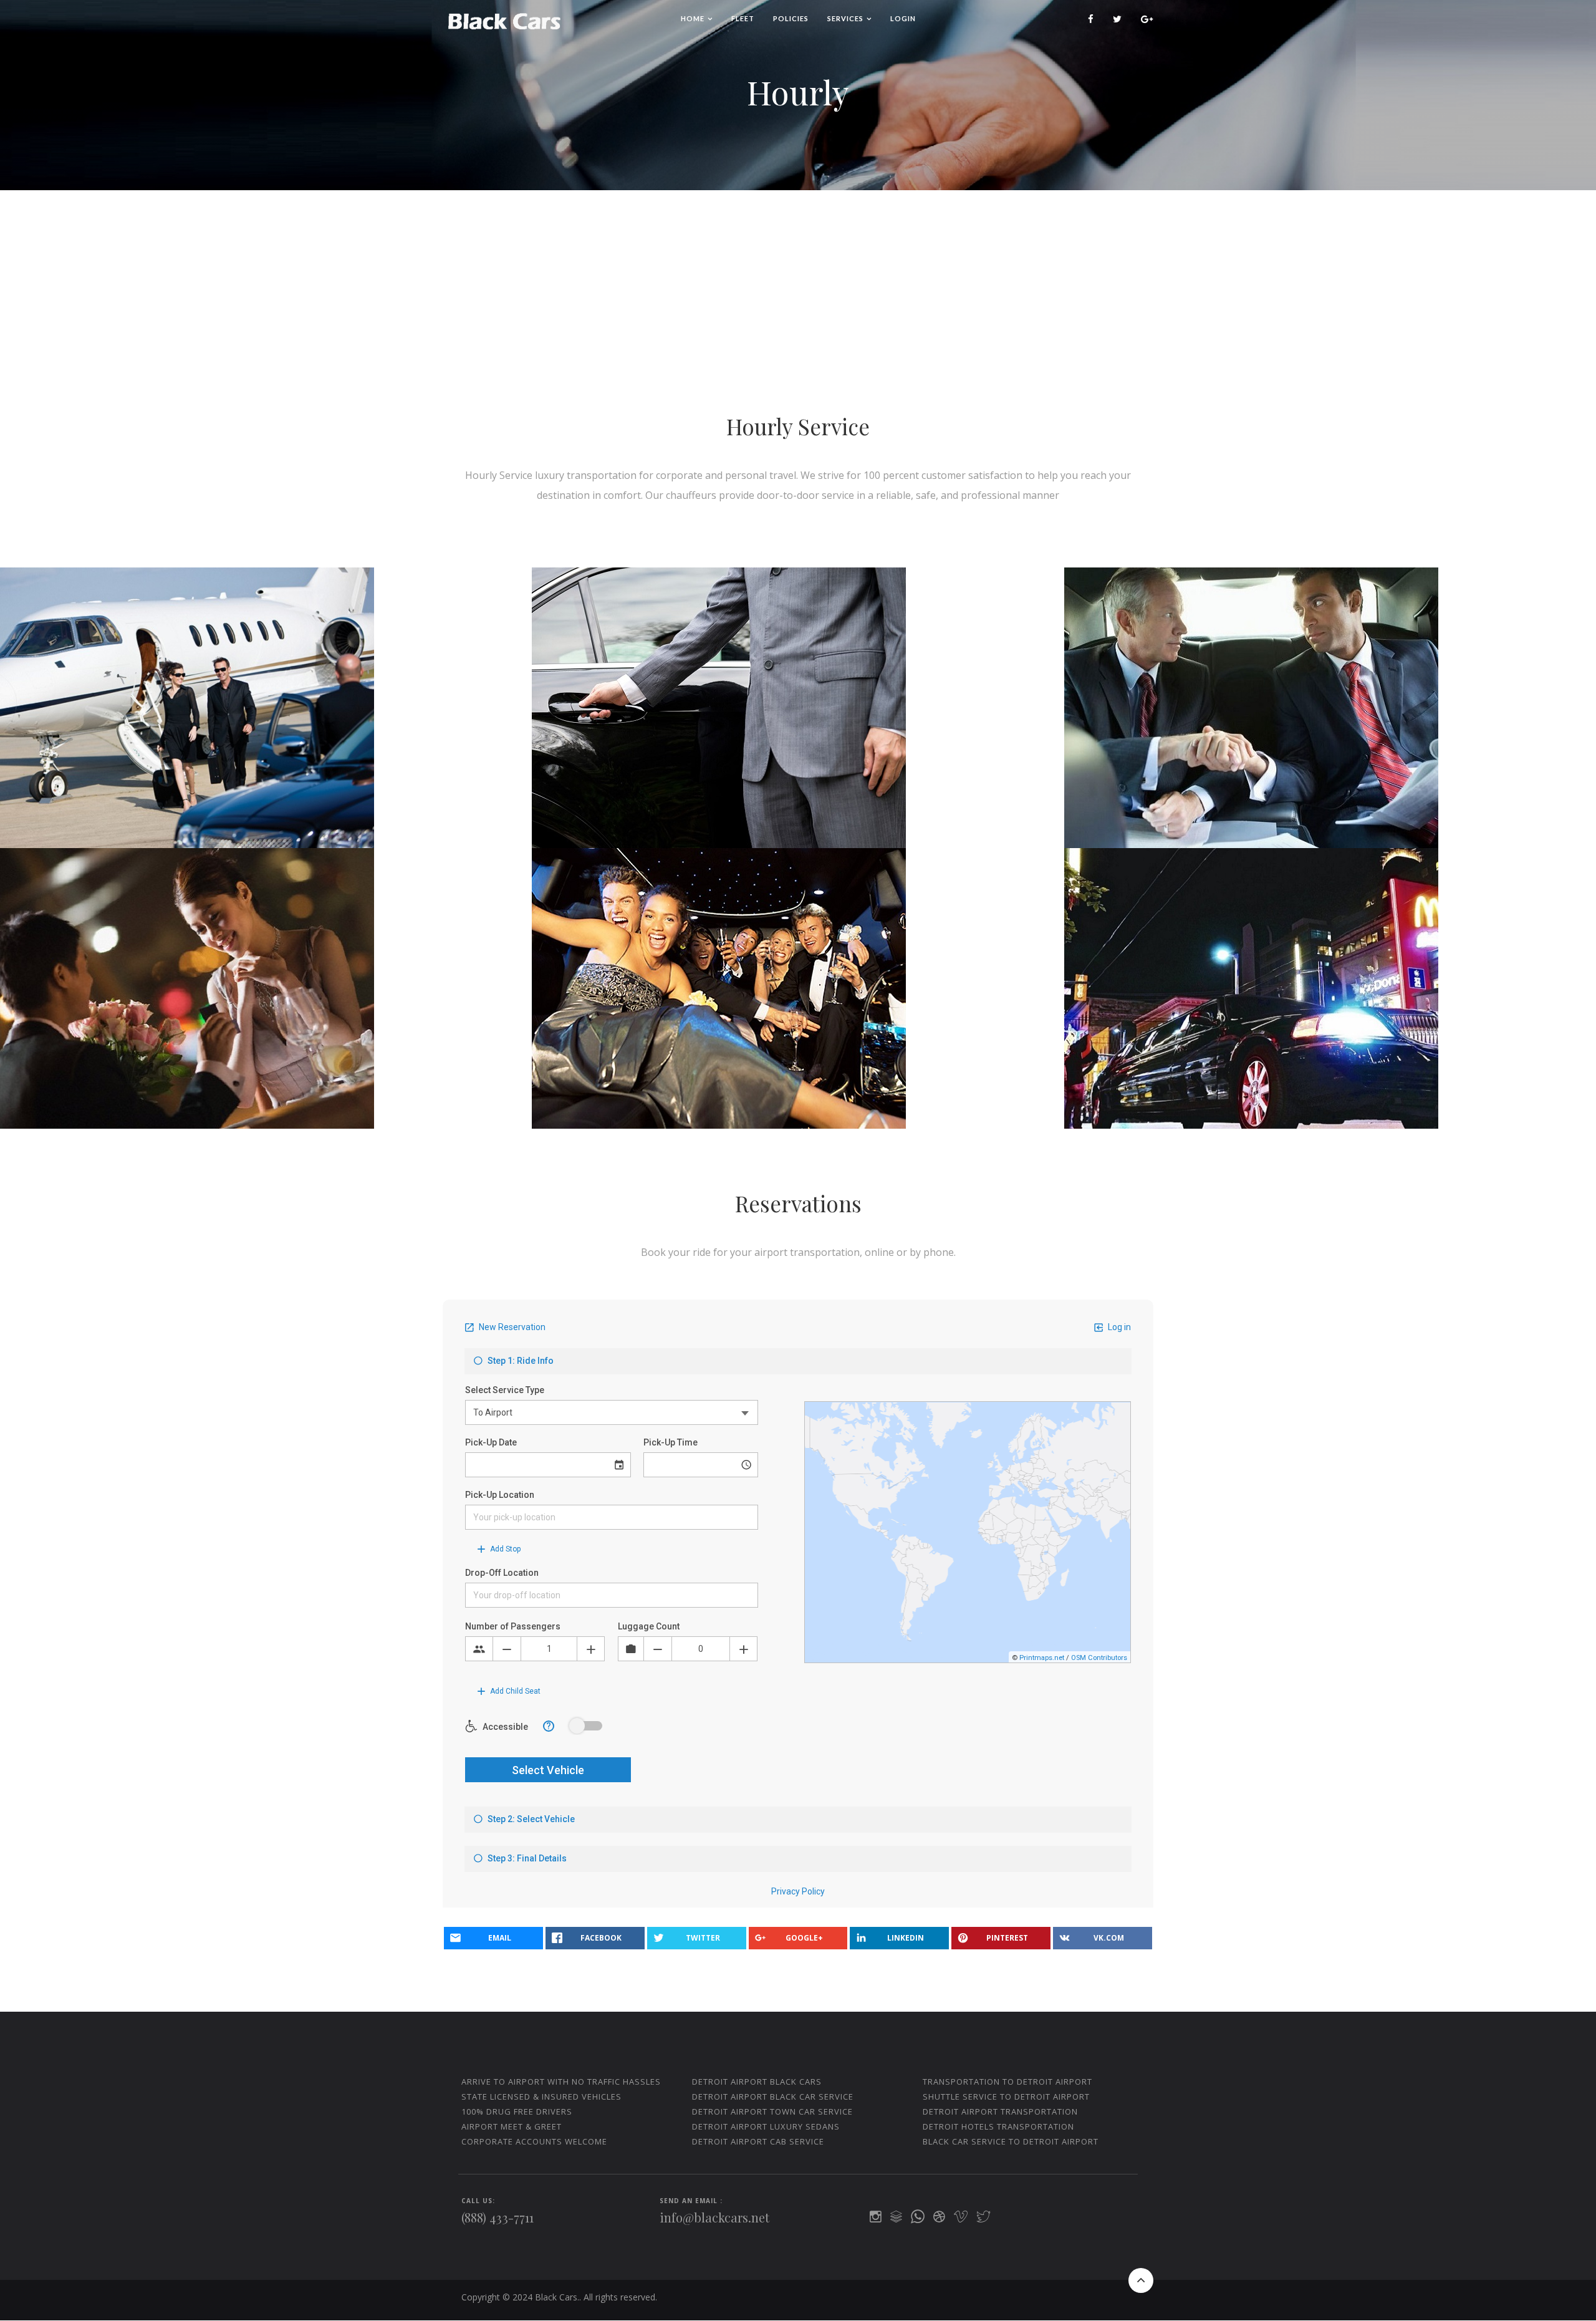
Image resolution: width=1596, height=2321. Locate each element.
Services (845, 18)
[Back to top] (1141, 2280)
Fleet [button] (743, 18)
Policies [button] (791, 18)
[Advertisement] (798, 284)
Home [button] (693, 18)
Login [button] (903, 18)
